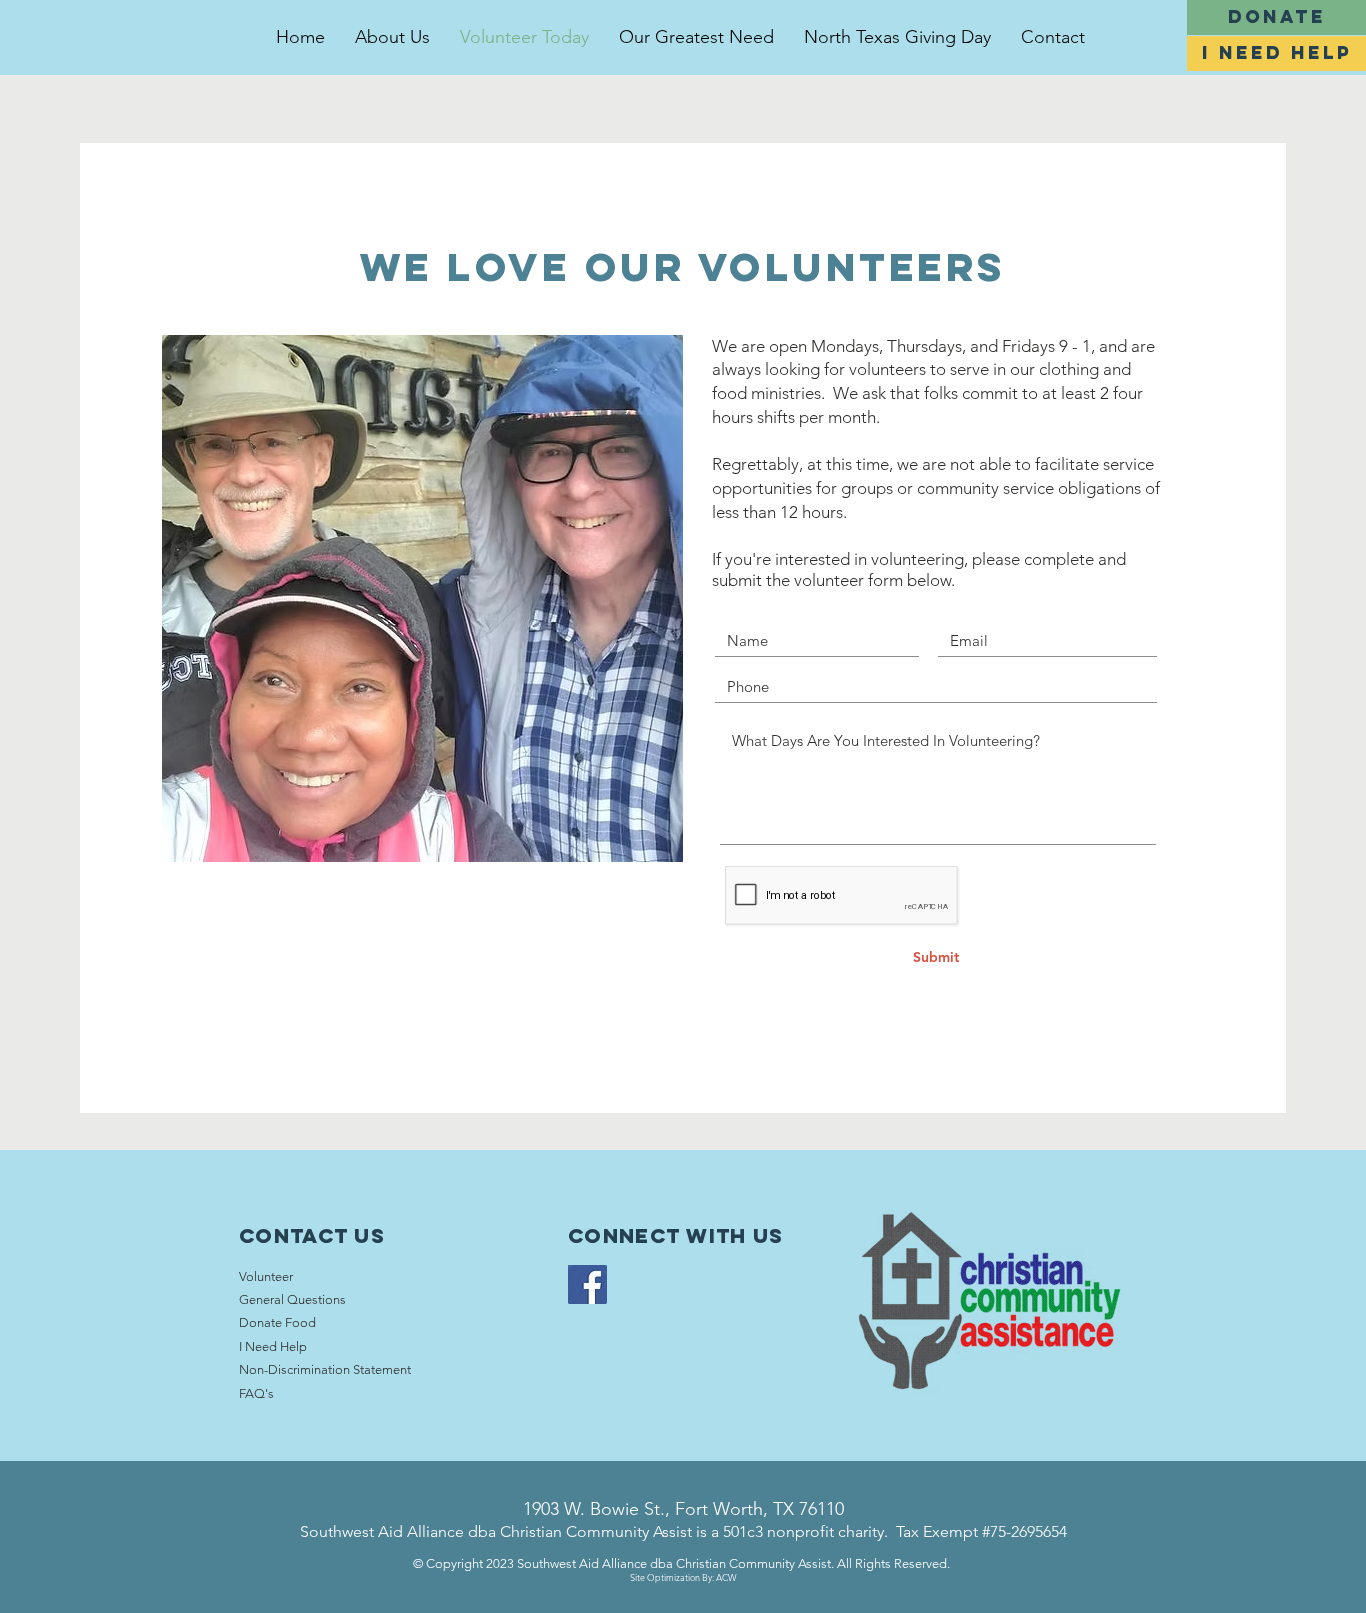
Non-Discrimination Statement (325, 1369)
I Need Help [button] (273, 1346)
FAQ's (256, 1393)
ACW (726, 1577)
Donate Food (277, 1322)
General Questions (292, 1299)
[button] (1276, 53)
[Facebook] (587, 1284)
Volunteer (266, 1276)
